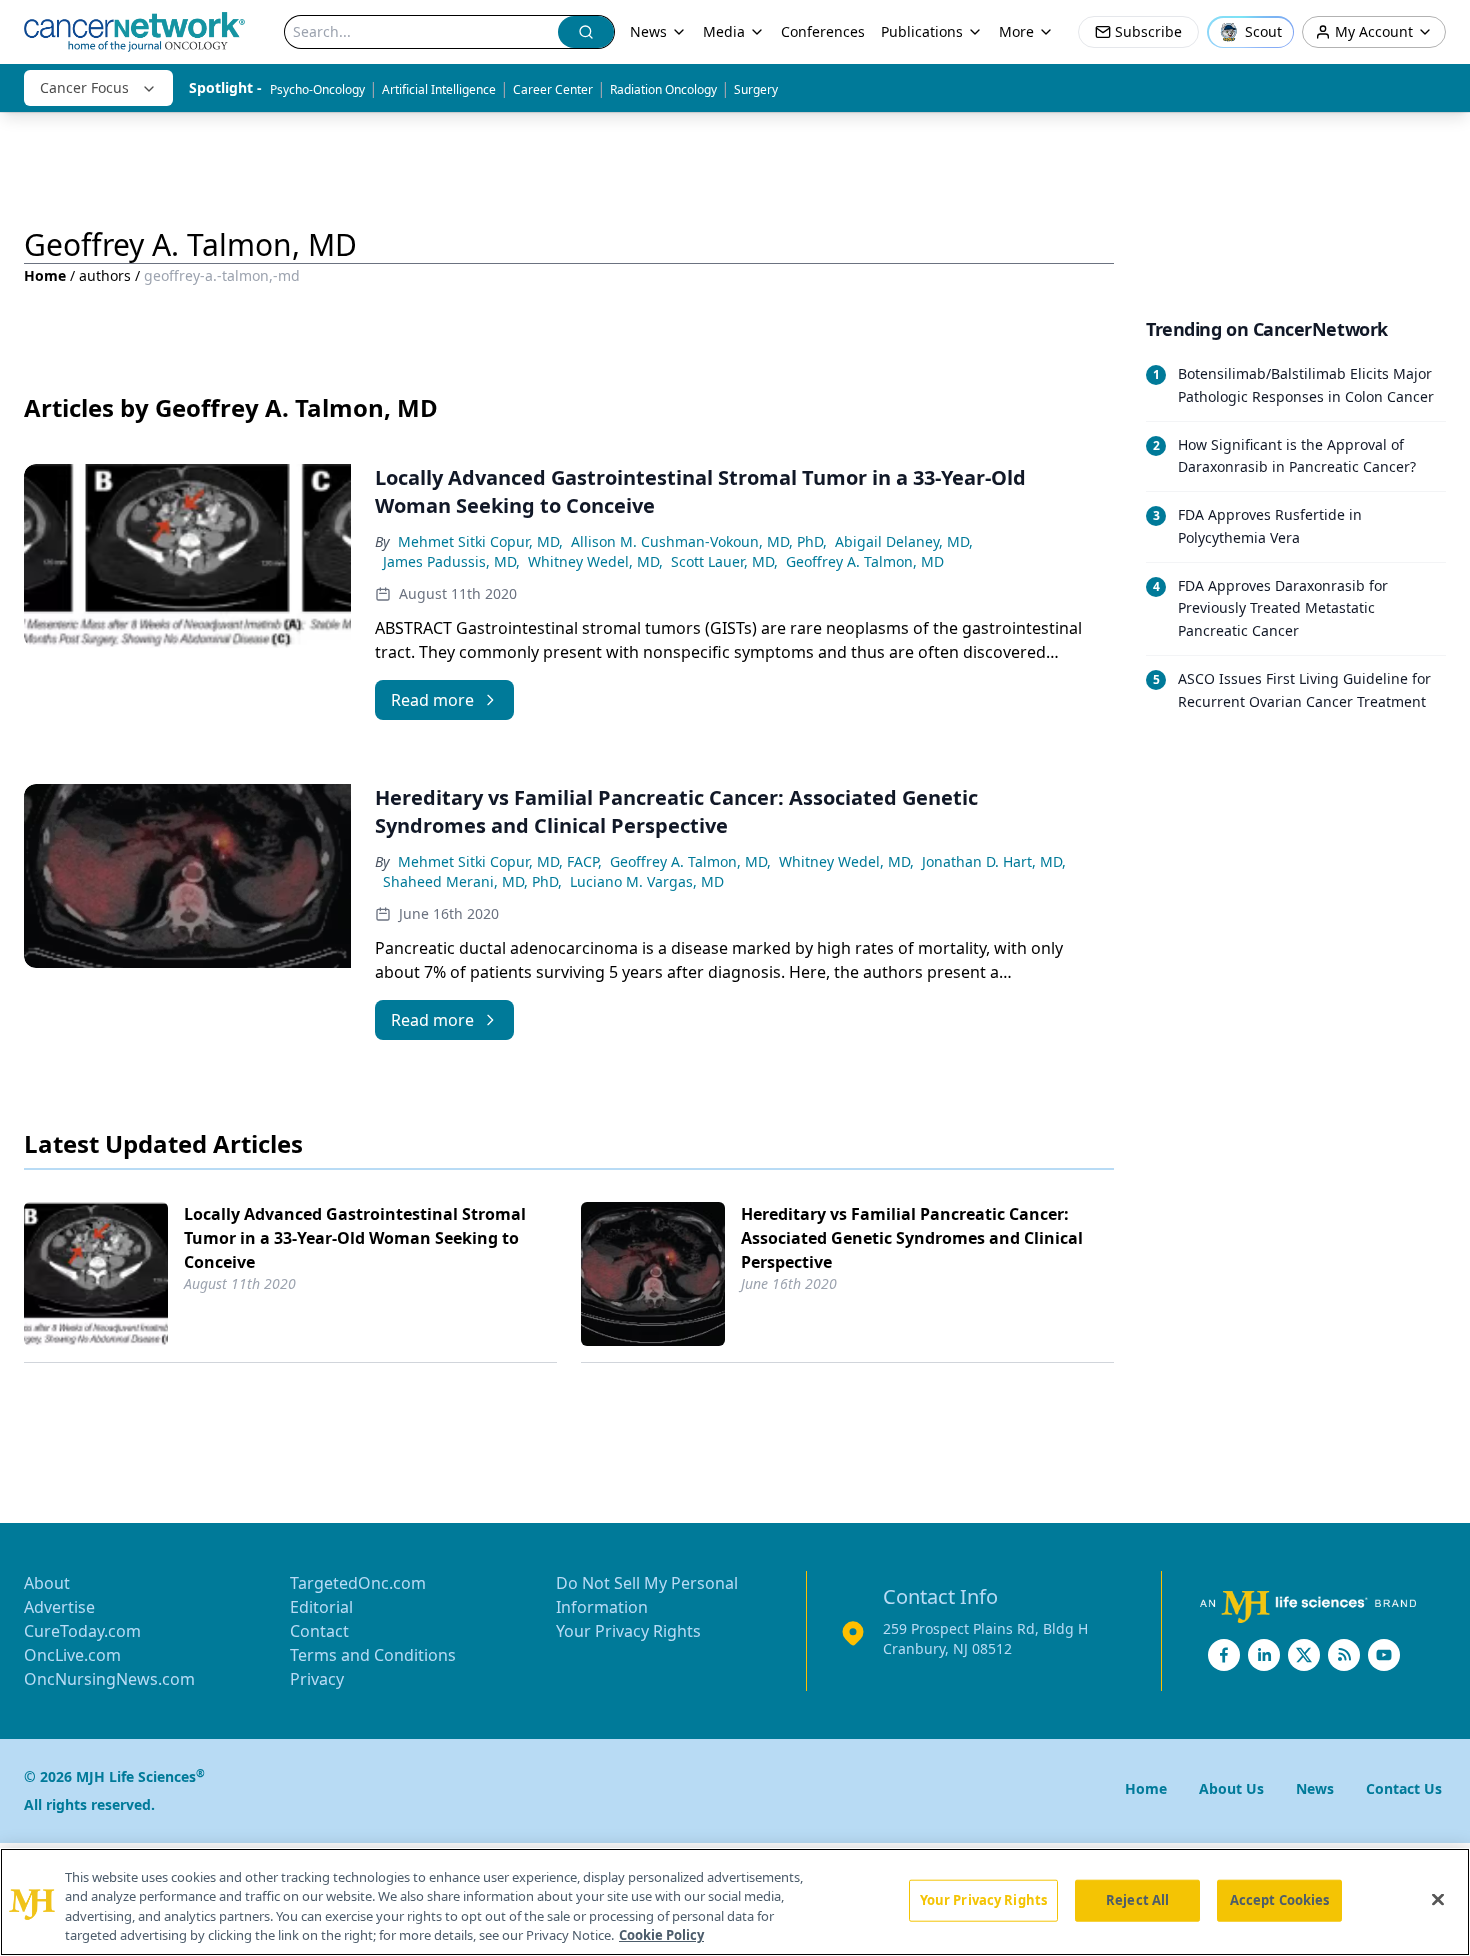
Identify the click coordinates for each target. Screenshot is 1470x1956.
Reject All (1137, 1900)
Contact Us (1404, 1788)
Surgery (756, 89)
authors (105, 275)
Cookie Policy (661, 1935)
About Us (1231, 1788)
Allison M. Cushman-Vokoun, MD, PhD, (699, 541)
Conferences (823, 31)
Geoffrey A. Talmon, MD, (690, 861)
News (648, 31)
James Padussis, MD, (451, 561)
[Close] (1438, 1899)
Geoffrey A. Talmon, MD (865, 561)
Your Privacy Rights (628, 1631)
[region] (735, 1902)
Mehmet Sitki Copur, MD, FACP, (500, 861)
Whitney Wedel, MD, (595, 561)
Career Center (553, 89)
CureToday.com (82, 1631)
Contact (319, 1631)
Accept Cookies (1280, 1900)
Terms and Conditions (373, 1655)
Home (45, 275)
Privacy (317, 1679)
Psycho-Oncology (317, 89)
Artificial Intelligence (439, 89)
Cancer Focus (84, 87)
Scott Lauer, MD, (724, 561)
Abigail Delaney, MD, (904, 541)
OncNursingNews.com (109, 1679)
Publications (922, 31)
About (47, 1583)
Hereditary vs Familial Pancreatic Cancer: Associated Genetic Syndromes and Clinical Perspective (912, 1238)
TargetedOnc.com (358, 1583)
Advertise (59, 1607)
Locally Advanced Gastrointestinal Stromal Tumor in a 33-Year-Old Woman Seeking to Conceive (355, 1238)
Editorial (321, 1607)
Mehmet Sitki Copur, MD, (480, 541)
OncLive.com (72, 1655)
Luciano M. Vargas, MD (647, 881)
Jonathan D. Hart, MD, (994, 861)
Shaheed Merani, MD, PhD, (472, 881)
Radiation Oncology (663, 89)
